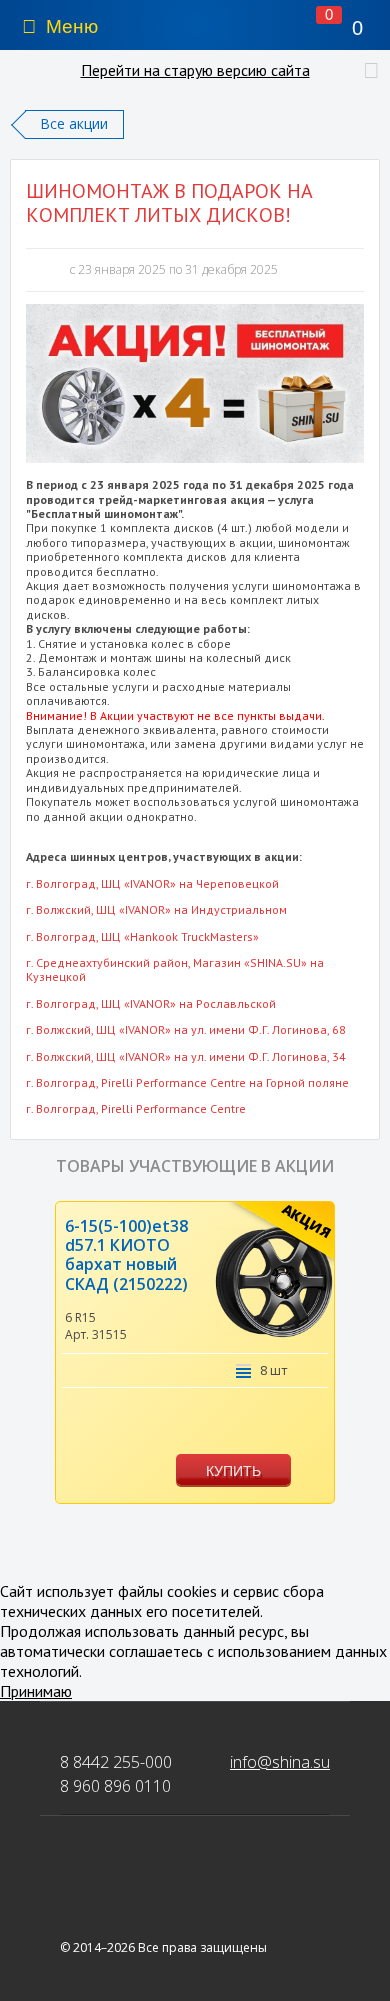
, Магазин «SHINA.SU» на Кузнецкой (175, 969)
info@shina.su (280, 1762)
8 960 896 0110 (115, 1786)
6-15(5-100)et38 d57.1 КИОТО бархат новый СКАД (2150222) (126, 1255)
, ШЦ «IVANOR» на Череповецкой (152, 883)
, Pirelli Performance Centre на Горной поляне (187, 1082)
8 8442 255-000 (116, 1762)
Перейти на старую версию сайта (195, 70)
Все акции (74, 123)
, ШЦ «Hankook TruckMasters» (142, 936)
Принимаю (36, 1691)
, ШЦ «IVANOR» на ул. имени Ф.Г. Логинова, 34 (186, 1056)
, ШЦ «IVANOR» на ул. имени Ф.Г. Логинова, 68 (186, 1029)
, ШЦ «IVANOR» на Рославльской (151, 1003)
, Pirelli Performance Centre (136, 1108)
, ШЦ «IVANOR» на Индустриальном (156, 909)
